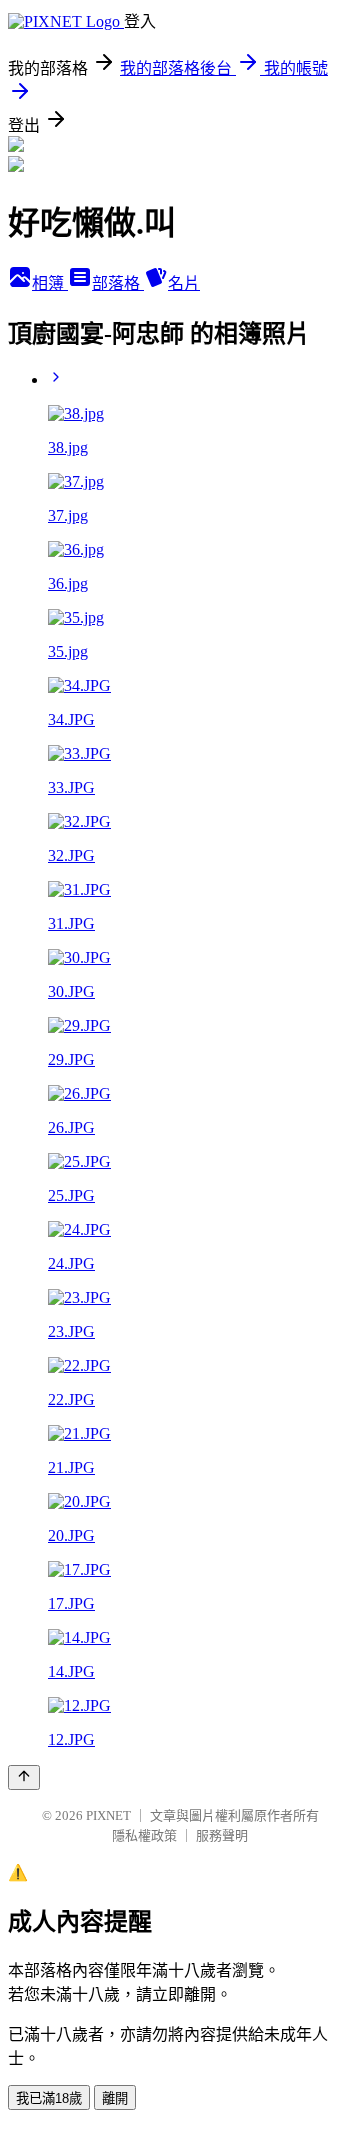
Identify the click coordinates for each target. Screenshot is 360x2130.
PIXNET (108, 1815)
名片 (184, 283)
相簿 (50, 283)
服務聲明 (222, 1835)
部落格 (118, 283)
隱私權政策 (144, 1835)
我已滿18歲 (49, 2098)
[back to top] (24, 1777)
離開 (115, 2098)
